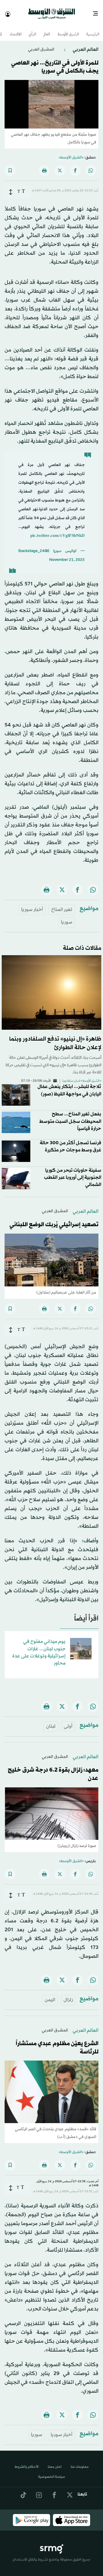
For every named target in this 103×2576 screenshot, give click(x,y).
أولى (68, 1721)
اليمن (50, 1995)
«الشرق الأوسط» (71, 152)
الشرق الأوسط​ (68, 30)
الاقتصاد (15, 30)
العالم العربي (85, 44)
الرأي (32, 30)
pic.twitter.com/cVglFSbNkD (58, 531)
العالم (47, 30)
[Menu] (98, 11)
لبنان (51, 1721)
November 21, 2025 (67, 555)
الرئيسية (93, 30)
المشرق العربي (41, 44)
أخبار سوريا (32, 904)
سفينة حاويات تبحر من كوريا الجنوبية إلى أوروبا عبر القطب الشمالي (73, 1172)
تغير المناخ (62, 904)
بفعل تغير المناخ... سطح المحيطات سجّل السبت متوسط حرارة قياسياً (70, 1116)
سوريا (67, 917)
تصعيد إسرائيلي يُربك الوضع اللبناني (54, 1220)
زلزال (68, 1995)
